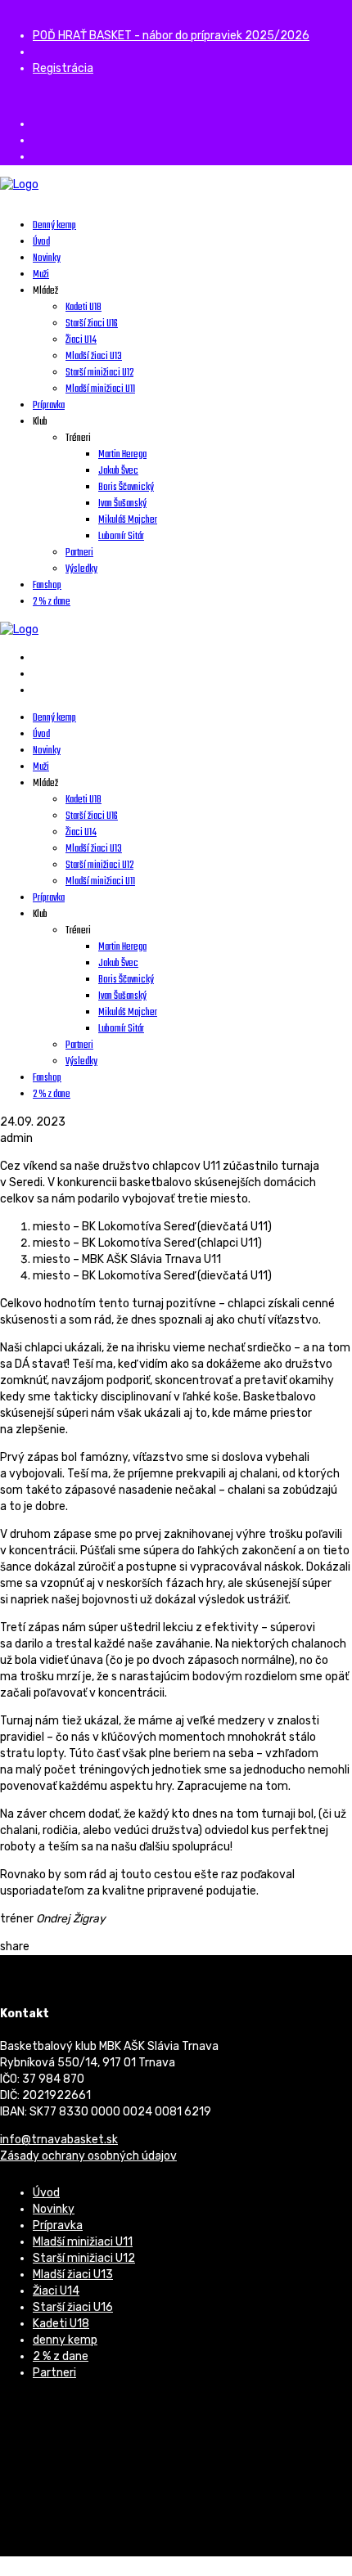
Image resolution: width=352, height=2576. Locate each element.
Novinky (54, 2209)
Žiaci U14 (56, 2291)
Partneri (54, 2373)
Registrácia (63, 68)
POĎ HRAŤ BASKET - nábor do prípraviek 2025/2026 (171, 36)
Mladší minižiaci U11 (83, 2242)
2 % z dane (61, 2356)
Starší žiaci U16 (73, 2307)
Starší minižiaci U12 (84, 2258)
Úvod (46, 2193)
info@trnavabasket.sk (59, 2140)
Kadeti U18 (61, 2324)
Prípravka (58, 2225)
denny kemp (65, 2340)
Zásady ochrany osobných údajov (88, 2156)
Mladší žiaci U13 (73, 2275)
